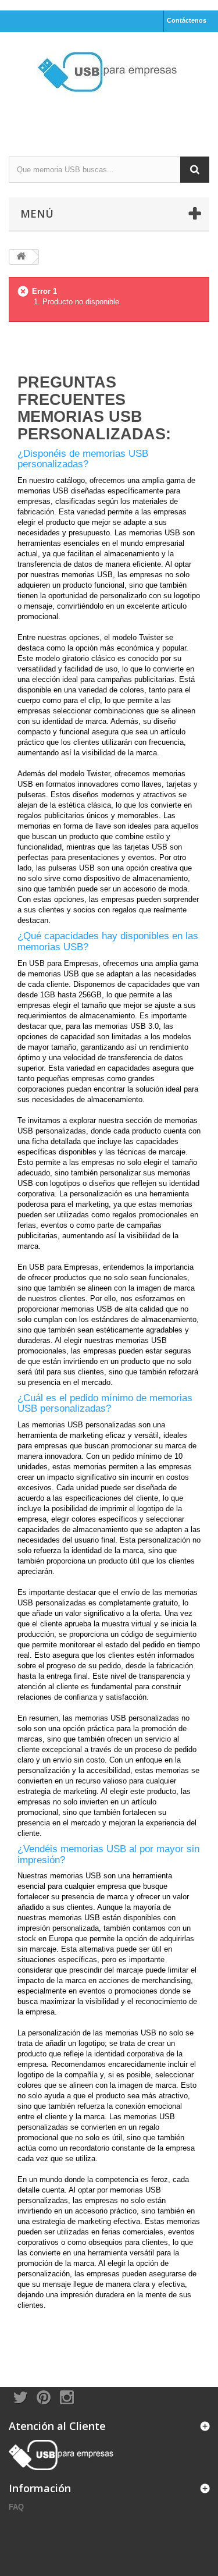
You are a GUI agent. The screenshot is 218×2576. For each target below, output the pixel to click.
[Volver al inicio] (21, 257)
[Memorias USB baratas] (109, 84)
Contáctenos (187, 20)
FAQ (16, 2507)
